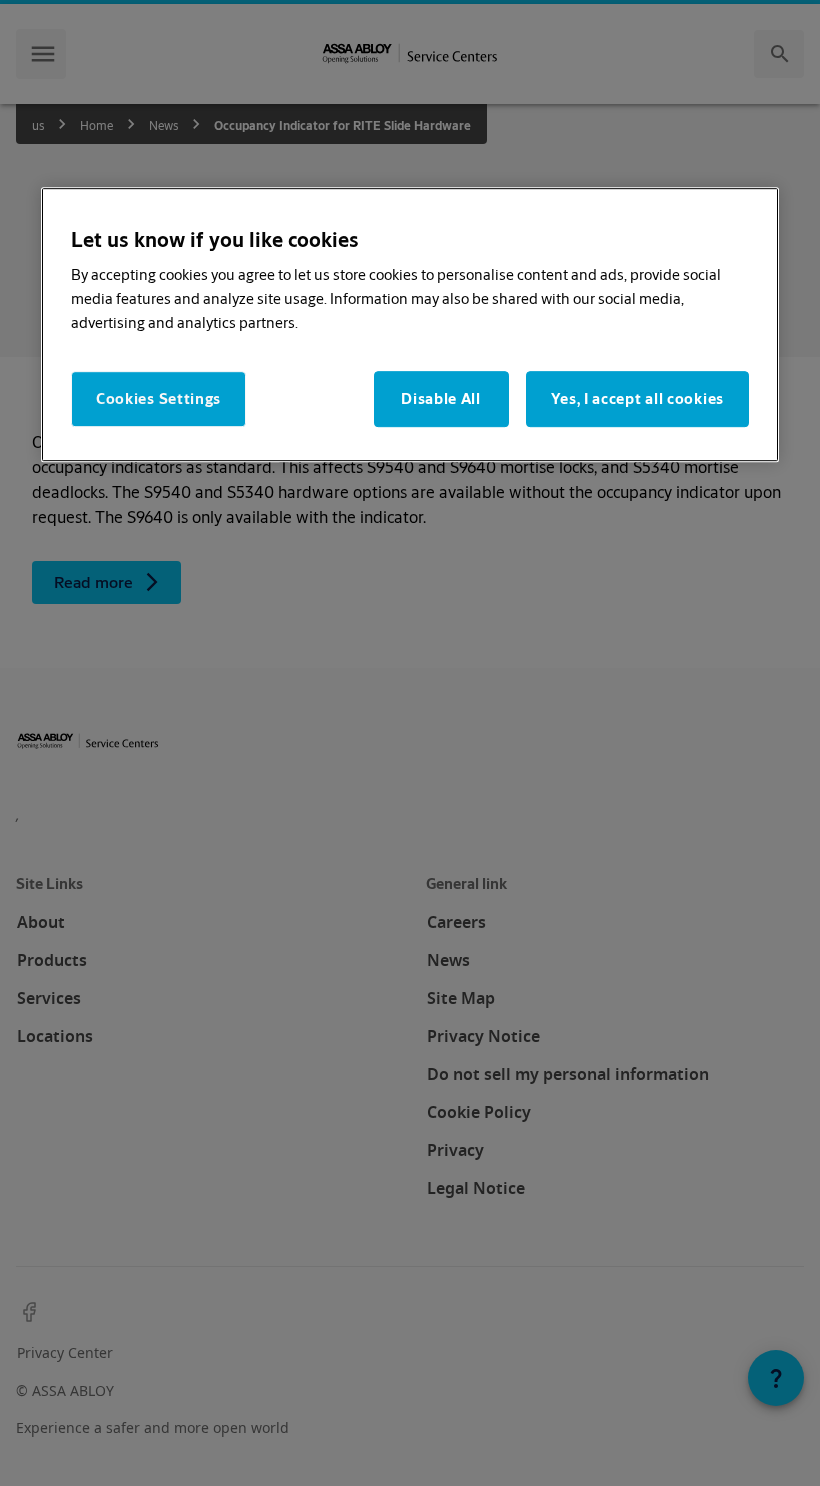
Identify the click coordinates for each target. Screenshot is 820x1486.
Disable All (441, 399)
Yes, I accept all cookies (638, 399)
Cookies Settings (158, 399)
